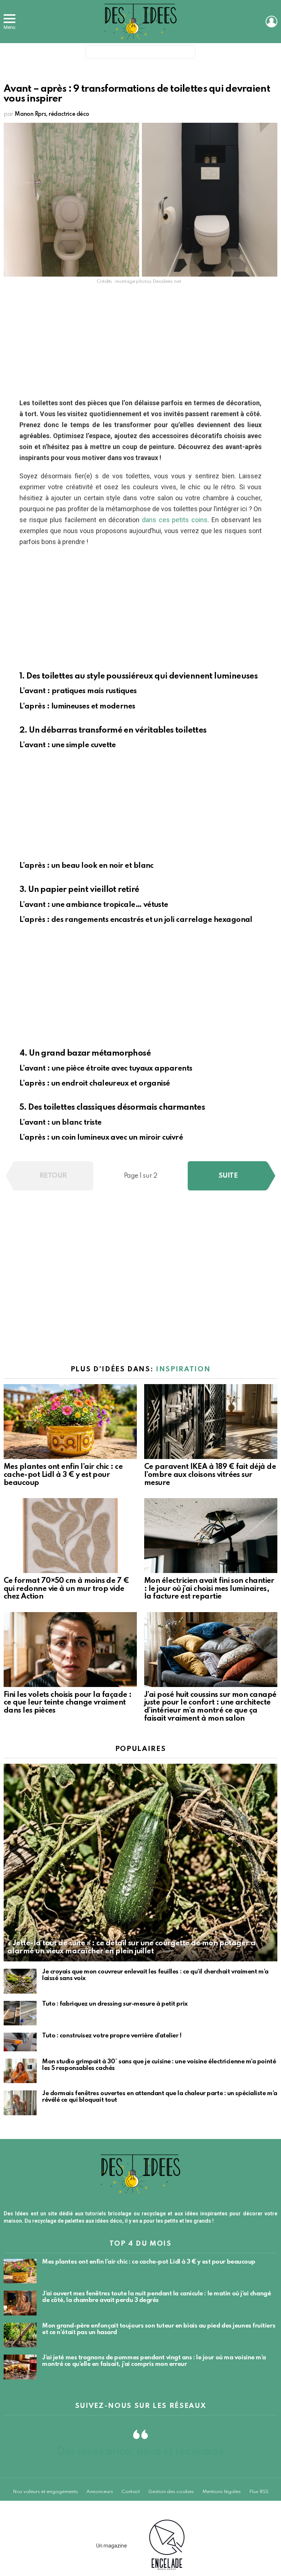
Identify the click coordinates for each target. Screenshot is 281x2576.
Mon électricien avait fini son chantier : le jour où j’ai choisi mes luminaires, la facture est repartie (209, 1589)
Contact (131, 2492)
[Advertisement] (140, 343)
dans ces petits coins (175, 520)
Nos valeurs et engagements (45, 2492)
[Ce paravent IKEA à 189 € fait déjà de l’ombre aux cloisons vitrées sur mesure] (211, 1422)
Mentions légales (222, 2492)
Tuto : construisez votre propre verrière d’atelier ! (112, 2036)
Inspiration (183, 1369)
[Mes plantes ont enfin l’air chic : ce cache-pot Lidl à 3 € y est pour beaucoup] (70, 1422)
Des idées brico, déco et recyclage (140, 2452)
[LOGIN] (271, 22)
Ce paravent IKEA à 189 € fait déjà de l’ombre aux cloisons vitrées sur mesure (210, 1475)
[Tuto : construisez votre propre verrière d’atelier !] (20, 2042)
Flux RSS (259, 2492)
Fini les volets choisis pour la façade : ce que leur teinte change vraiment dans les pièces (68, 1703)
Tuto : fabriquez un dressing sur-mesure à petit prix (115, 2004)
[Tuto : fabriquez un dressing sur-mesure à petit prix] (20, 2013)
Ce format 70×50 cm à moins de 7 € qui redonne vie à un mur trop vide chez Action (66, 1589)
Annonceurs (100, 2492)
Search (188, 53)
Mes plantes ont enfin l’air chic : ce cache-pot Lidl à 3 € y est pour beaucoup (63, 1475)
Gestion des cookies (171, 2492)
